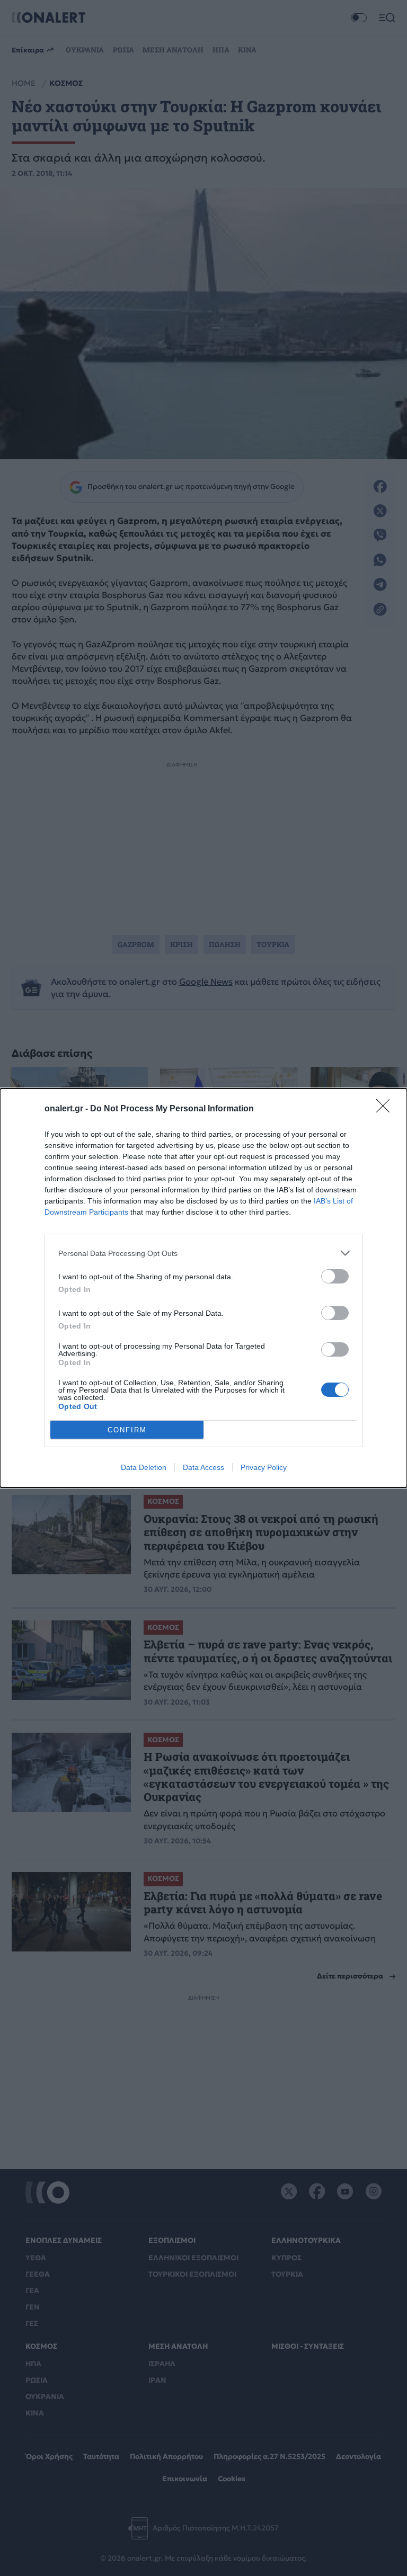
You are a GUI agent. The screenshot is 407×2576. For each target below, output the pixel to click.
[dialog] (203, 1288)
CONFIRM (127, 1430)
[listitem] (203, 1253)
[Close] (386, 1109)
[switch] (335, 1276)
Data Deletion (144, 1467)
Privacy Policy (264, 1467)
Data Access (203, 1467)
